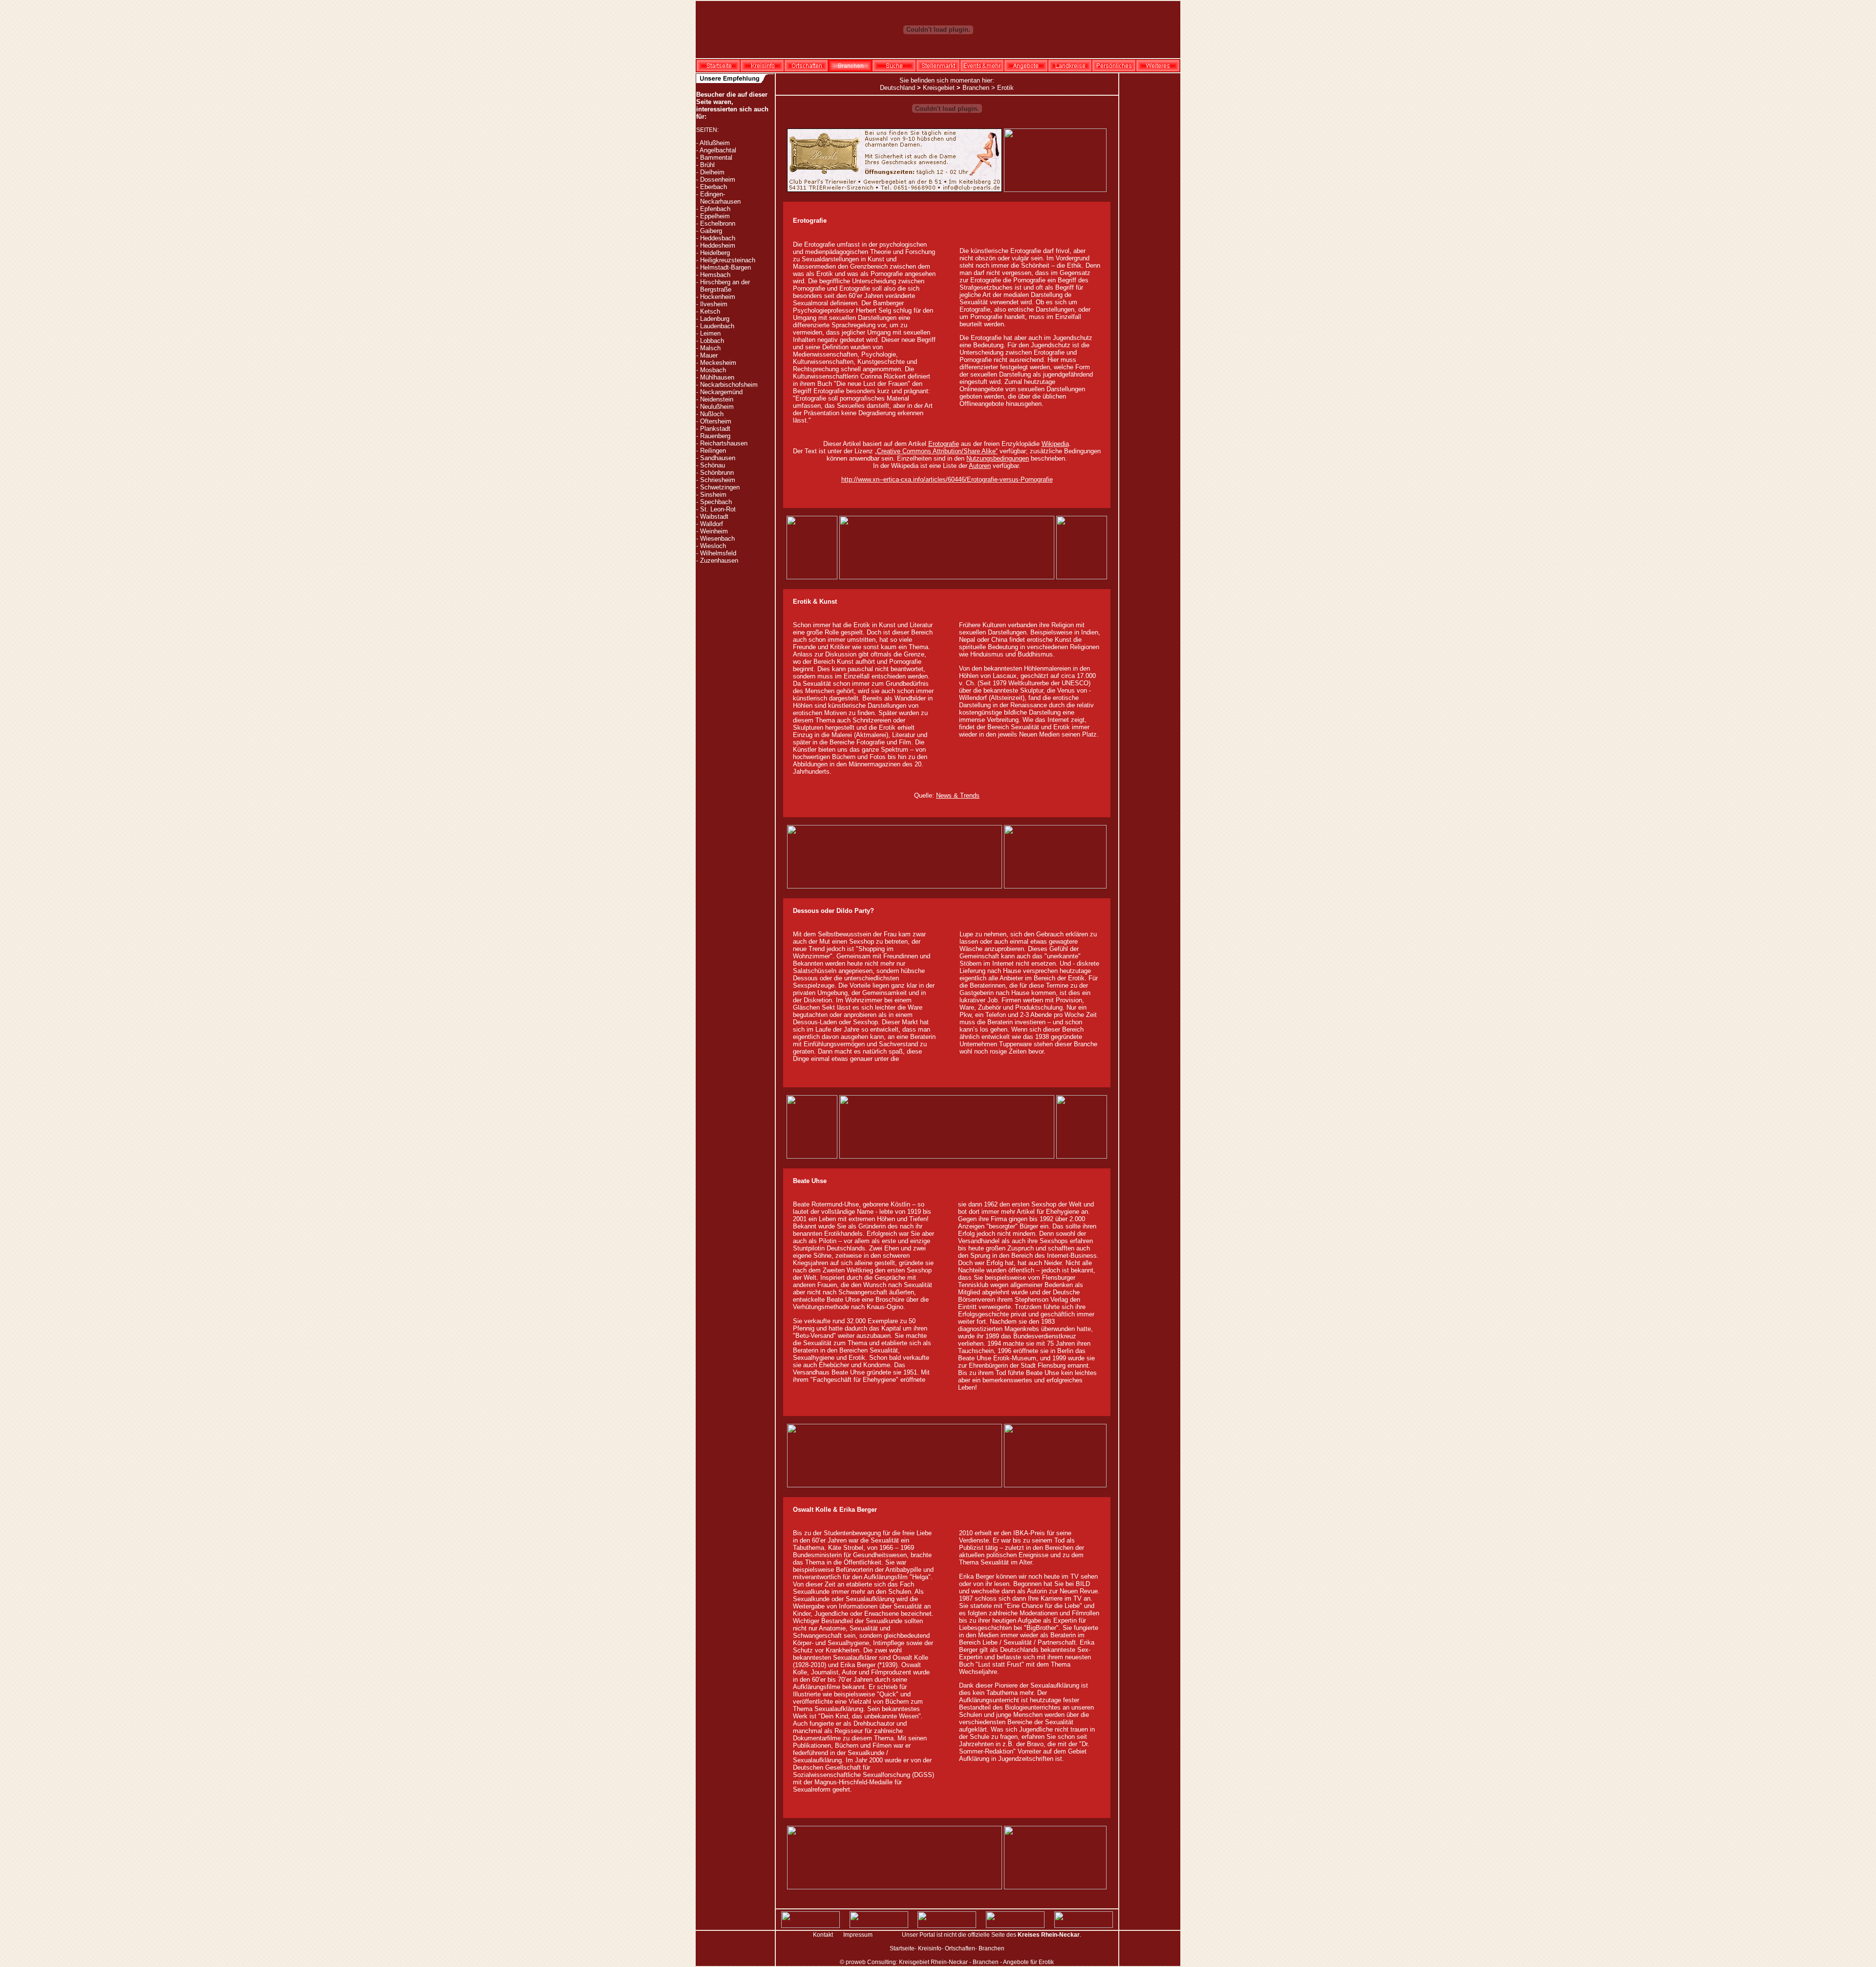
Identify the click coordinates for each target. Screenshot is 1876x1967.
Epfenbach (715, 209)
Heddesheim (718, 245)
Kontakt (823, 1935)
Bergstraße (716, 289)
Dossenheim (718, 180)
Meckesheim (718, 363)
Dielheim (712, 172)
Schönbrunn (717, 473)
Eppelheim (715, 216)
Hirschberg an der (725, 282)
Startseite (902, 1948)
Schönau (713, 465)
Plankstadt (715, 429)
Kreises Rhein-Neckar (1049, 1935)
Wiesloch (713, 546)
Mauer (709, 355)
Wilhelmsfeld (718, 553)
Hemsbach (715, 275)
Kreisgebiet (939, 88)
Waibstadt (714, 517)
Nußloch (712, 414)
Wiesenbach (717, 539)
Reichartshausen (724, 443)
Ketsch (710, 311)
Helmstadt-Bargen (725, 267)
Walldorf (712, 524)
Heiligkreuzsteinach (728, 260)
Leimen (710, 333)
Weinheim (714, 531)
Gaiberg (711, 231)
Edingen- (713, 194)
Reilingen (713, 451)
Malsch (710, 348)
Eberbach (714, 187)
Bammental (716, 158)
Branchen (976, 88)
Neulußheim (717, 407)
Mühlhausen (717, 377)
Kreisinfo (930, 1948)
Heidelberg (715, 253)
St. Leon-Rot (718, 509)
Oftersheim (716, 421)
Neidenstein (717, 399)
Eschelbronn (718, 223)
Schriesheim (718, 480)
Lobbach (712, 341)
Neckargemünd (721, 392)
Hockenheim (718, 297)
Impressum (858, 1935)
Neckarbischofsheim (729, 385)
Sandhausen (718, 458)
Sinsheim (713, 495)
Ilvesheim (714, 304)
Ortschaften (960, 1948)
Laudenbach (717, 326)
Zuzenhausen (719, 560)
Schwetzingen (720, 487)
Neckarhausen (720, 201)
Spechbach (716, 502)
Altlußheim (715, 143)
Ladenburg (715, 319)
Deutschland (897, 88)
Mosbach (713, 370)
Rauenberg (715, 436)
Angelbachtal (718, 150)
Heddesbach (718, 238)
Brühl (707, 165)
